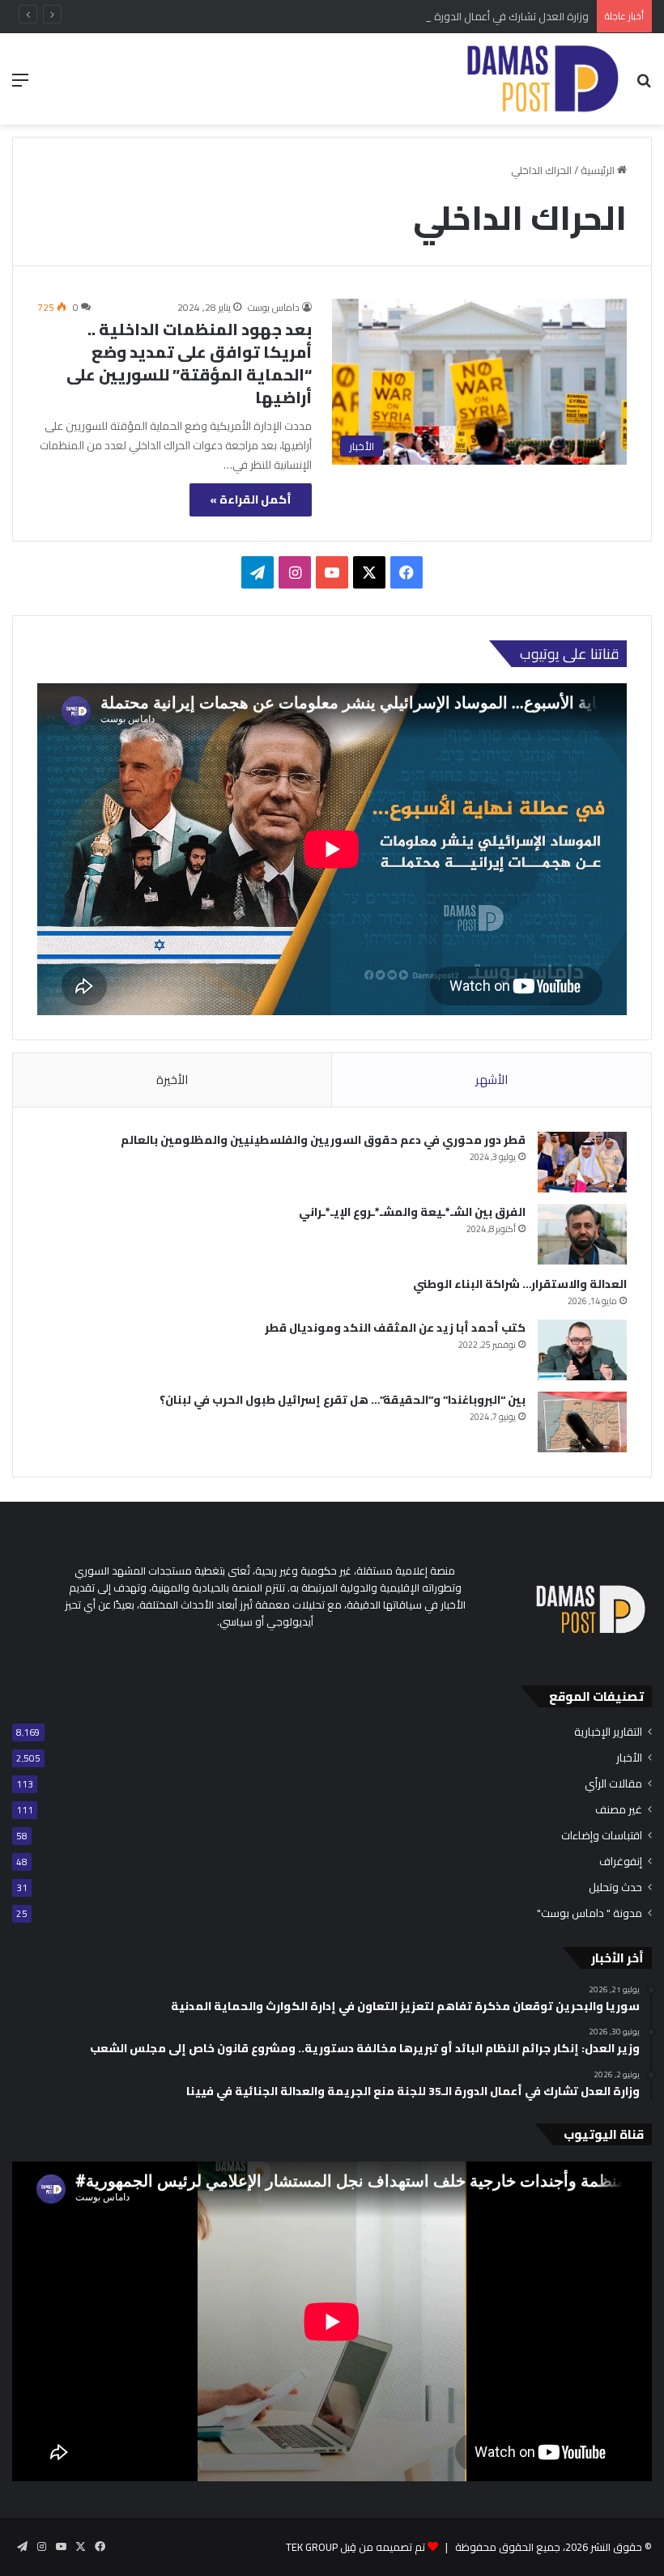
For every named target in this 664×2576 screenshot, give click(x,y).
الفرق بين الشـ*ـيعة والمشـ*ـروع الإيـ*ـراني (412, 1212)
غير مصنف (619, 1810)
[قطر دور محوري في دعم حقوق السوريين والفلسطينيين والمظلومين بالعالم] (582, 1162)
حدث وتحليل (615, 1887)
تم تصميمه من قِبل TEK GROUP (355, 2547)
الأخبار (629, 1758)
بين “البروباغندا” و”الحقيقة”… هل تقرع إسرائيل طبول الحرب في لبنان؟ (343, 1400)
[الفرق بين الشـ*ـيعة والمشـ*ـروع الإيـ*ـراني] (582, 1234)
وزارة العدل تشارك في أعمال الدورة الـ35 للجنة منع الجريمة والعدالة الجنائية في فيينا (406, 16)
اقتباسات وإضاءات (602, 1836)
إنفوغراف (621, 1862)
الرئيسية (599, 170)
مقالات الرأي (613, 1784)
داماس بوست (274, 307)
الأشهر (492, 1080)
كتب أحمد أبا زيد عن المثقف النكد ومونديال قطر (395, 1328)
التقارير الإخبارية (608, 1732)
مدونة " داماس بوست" (590, 1913)
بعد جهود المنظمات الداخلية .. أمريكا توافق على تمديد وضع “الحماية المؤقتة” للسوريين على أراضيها (189, 363)
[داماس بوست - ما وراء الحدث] (542, 79)
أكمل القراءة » (251, 499)
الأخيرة (172, 1080)
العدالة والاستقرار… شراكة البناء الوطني (520, 1284)
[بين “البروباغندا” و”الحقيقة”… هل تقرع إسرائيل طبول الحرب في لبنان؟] (582, 1422)
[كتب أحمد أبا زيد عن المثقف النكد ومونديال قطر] (582, 1350)
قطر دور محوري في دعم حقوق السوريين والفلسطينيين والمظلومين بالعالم (323, 1140)
